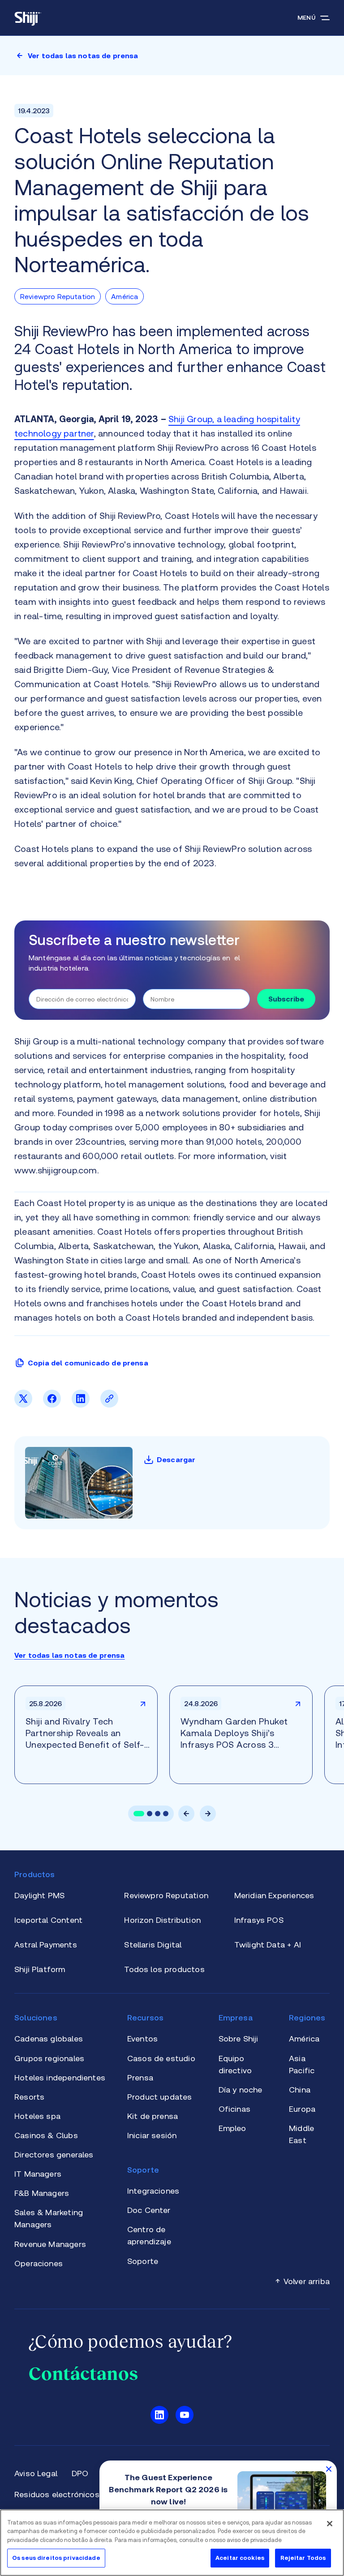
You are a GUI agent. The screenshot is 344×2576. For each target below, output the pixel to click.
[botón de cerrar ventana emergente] (329, 2469)
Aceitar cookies (240, 2558)
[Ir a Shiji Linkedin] (159, 2415)
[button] (139, 1814)
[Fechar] (330, 2524)
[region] (172, 2543)
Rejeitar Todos (303, 2558)
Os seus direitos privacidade (56, 2558)
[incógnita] (23, 1405)
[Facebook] (52, 1405)
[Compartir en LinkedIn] (81, 1405)
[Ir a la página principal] (28, 18)
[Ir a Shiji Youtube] (185, 2415)
